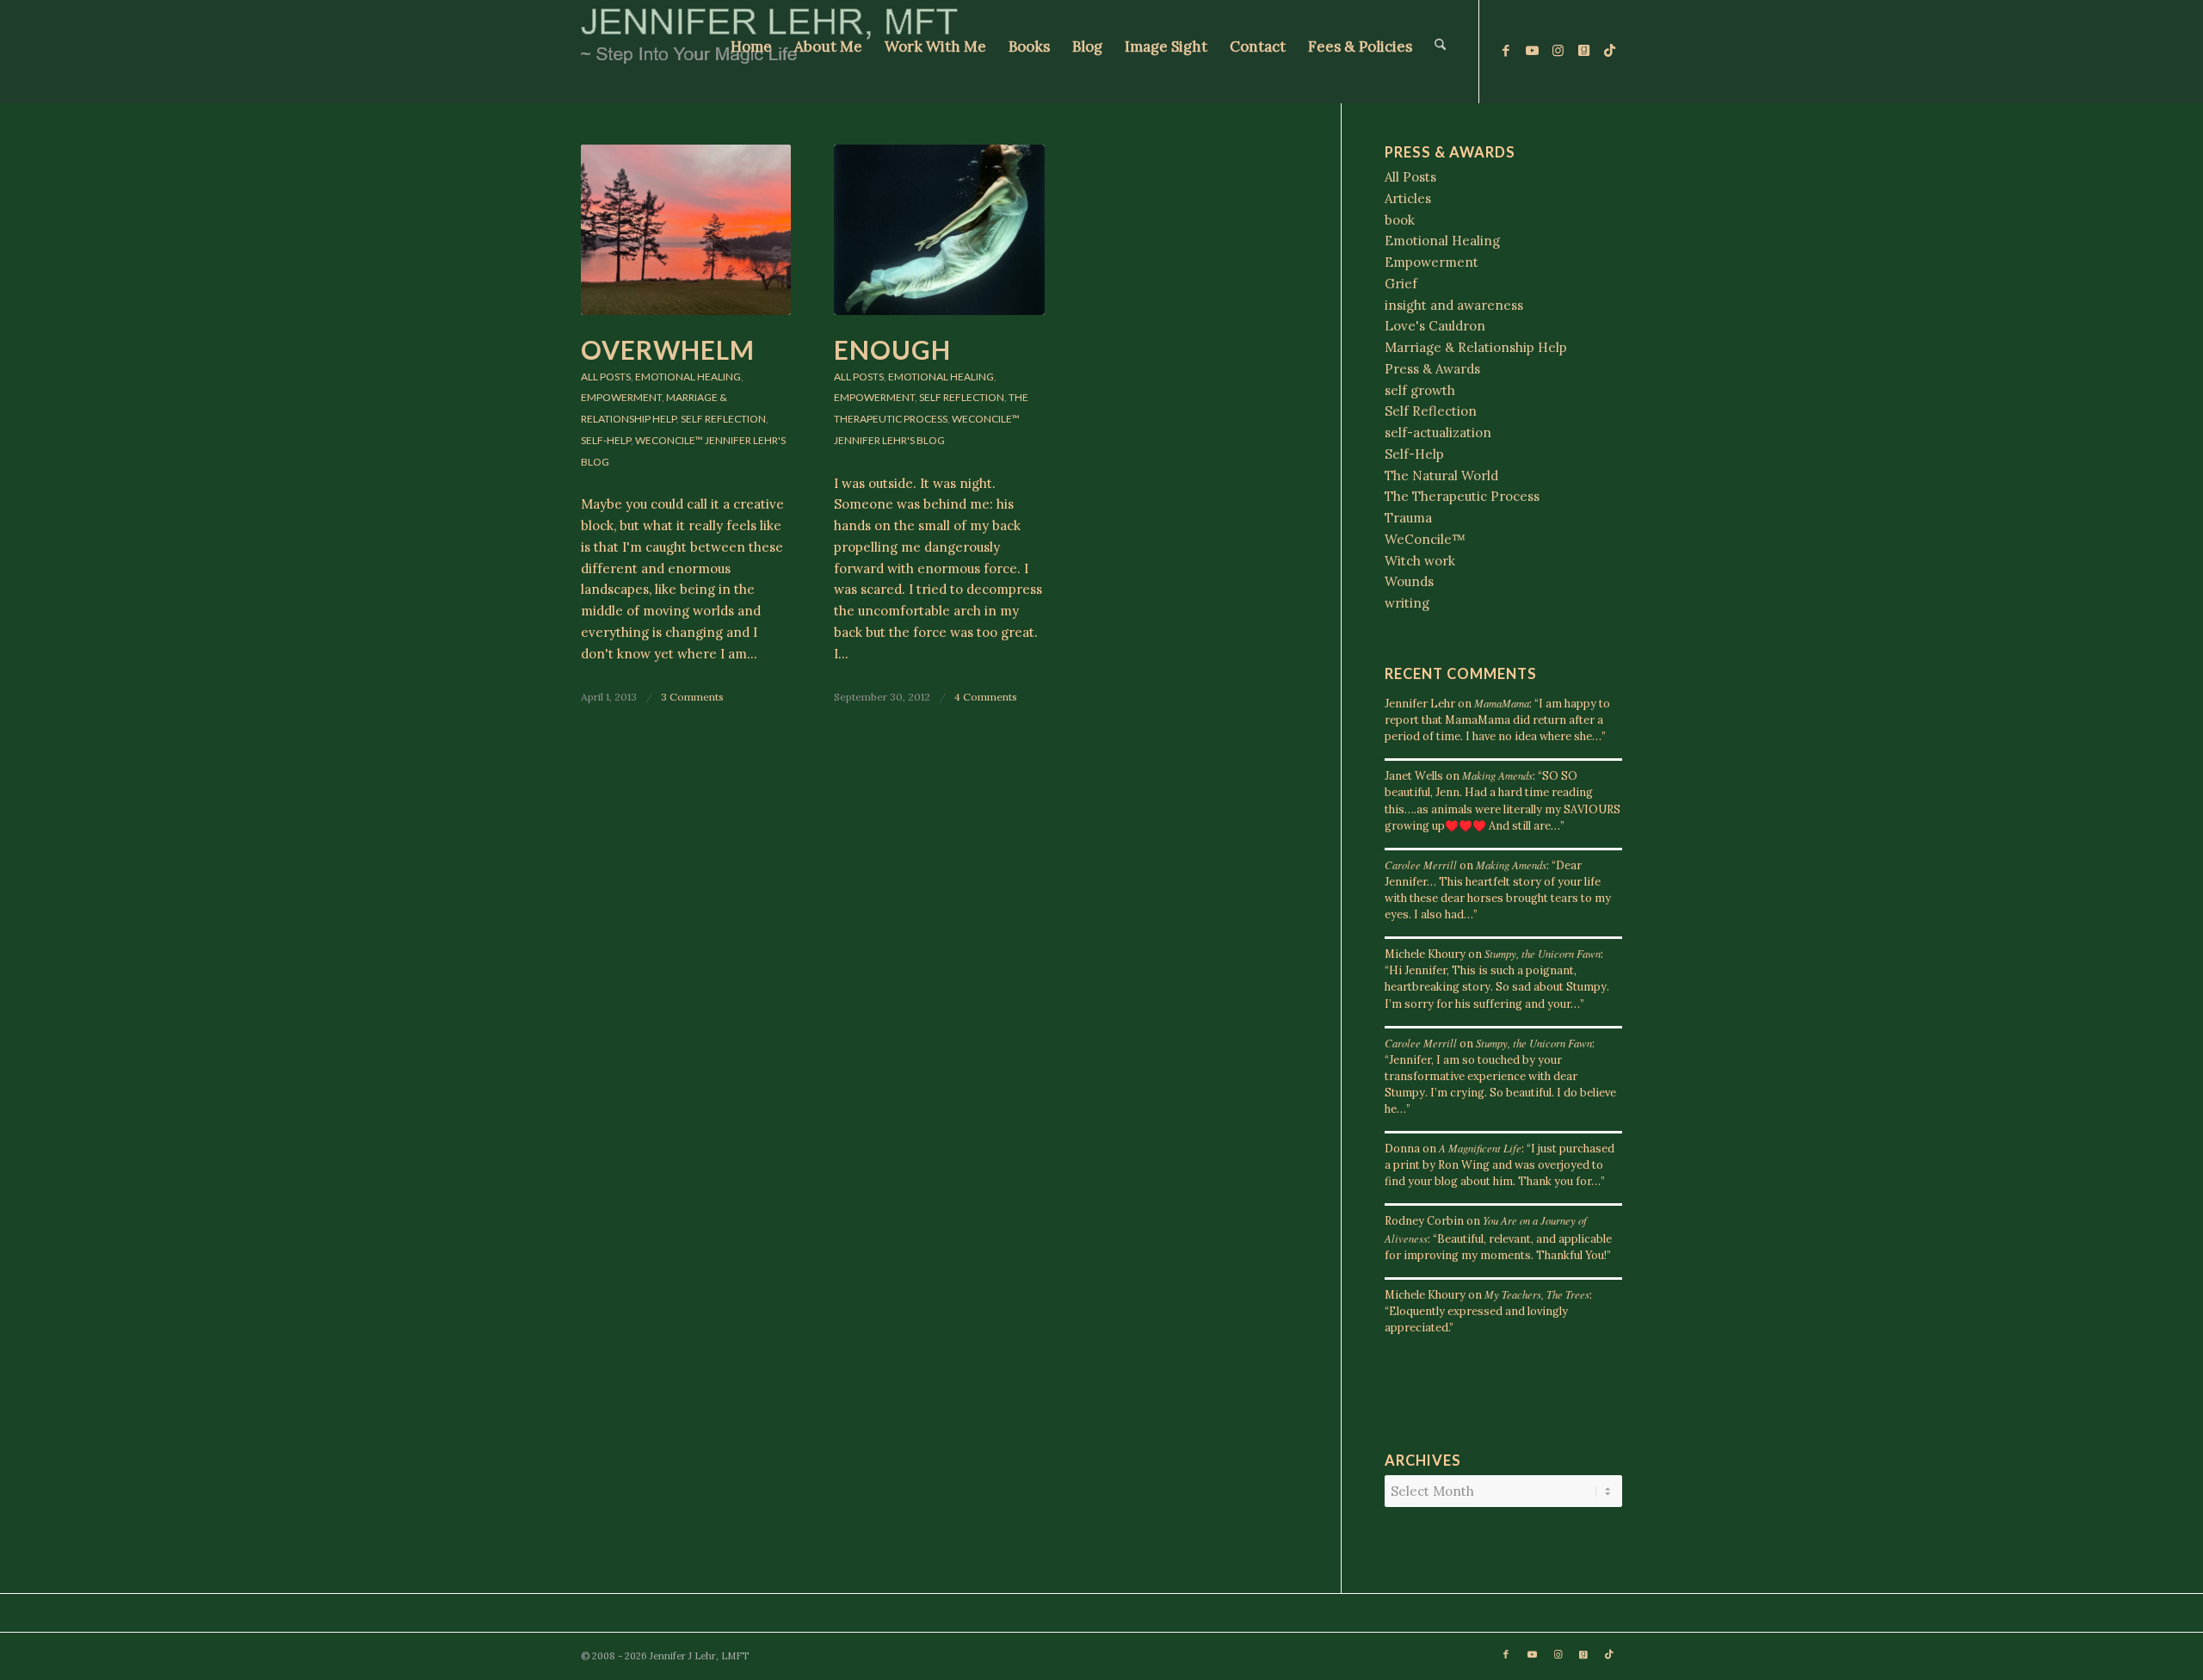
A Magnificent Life (1480, 1148)
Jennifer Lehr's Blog (889, 440)
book (1400, 220)
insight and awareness (1454, 305)
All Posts (606, 377)
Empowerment (621, 397)
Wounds (1409, 581)
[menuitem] (751, 52)
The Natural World (1441, 476)
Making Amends (1497, 775)
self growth (1420, 390)
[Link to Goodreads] (1583, 51)
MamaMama (1502, 703)
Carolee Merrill (1421, 865)
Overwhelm (668, 349)
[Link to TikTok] (1609, 51)
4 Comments (986, 697)
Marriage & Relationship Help (1476, 347)
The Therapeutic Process (1462, 496)
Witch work (1420, 561)
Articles (1408, 198)
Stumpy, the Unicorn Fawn (1543, 953)
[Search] (1440, 52)
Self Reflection (723, 419)
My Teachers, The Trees (1537, 1294)
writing (1407, 603)
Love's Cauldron (1435, 326)
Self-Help (606, 440)
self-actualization (1438, 432)
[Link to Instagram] (1558, 51)
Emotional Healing (688, 377)
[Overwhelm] (686, 230)
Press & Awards (1432, 369)
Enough (892, 349)
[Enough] (939, 230)
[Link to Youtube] (1532, 51)
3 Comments (692, 697)
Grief (1401, 284)
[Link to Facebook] (1506, 51)
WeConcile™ (669, 440)
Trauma (1408, 518)
